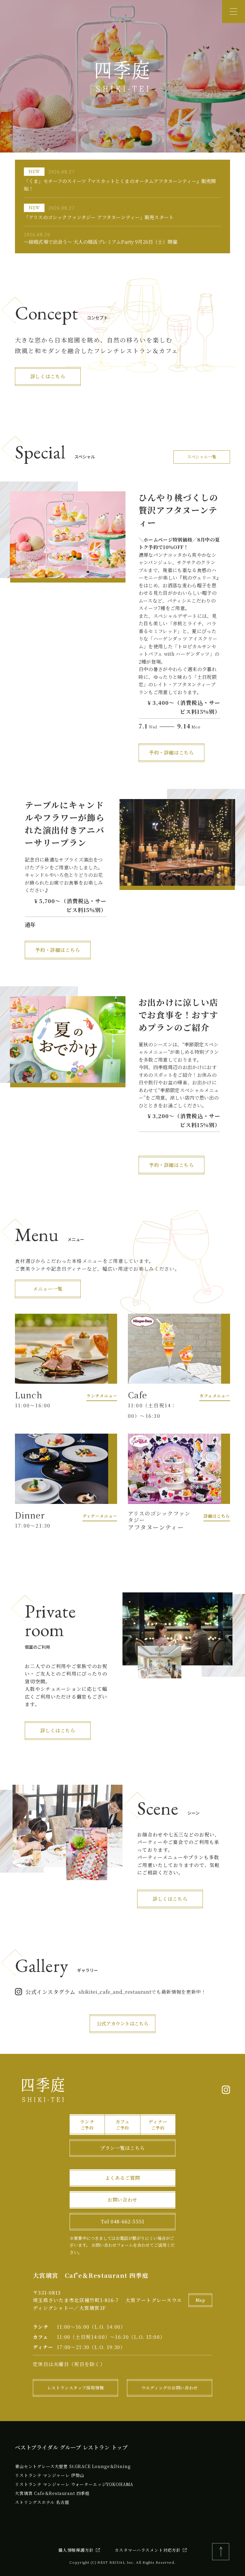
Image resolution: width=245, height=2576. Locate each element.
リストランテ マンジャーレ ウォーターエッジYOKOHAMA (74, 2484)
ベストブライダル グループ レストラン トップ (71, 2447)
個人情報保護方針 (76, 2550)
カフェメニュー (215, 1396)
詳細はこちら (217, 1516)
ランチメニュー (102, 1396)
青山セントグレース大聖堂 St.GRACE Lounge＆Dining (73, 2466)
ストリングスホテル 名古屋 (42, 2502)
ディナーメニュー (100, 1516)
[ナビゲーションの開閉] (233, 12)
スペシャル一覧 (202, 457)
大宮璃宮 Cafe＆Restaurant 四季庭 (52, 2493)
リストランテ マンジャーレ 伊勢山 (50, 2475)
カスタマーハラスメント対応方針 (148, 2550)
